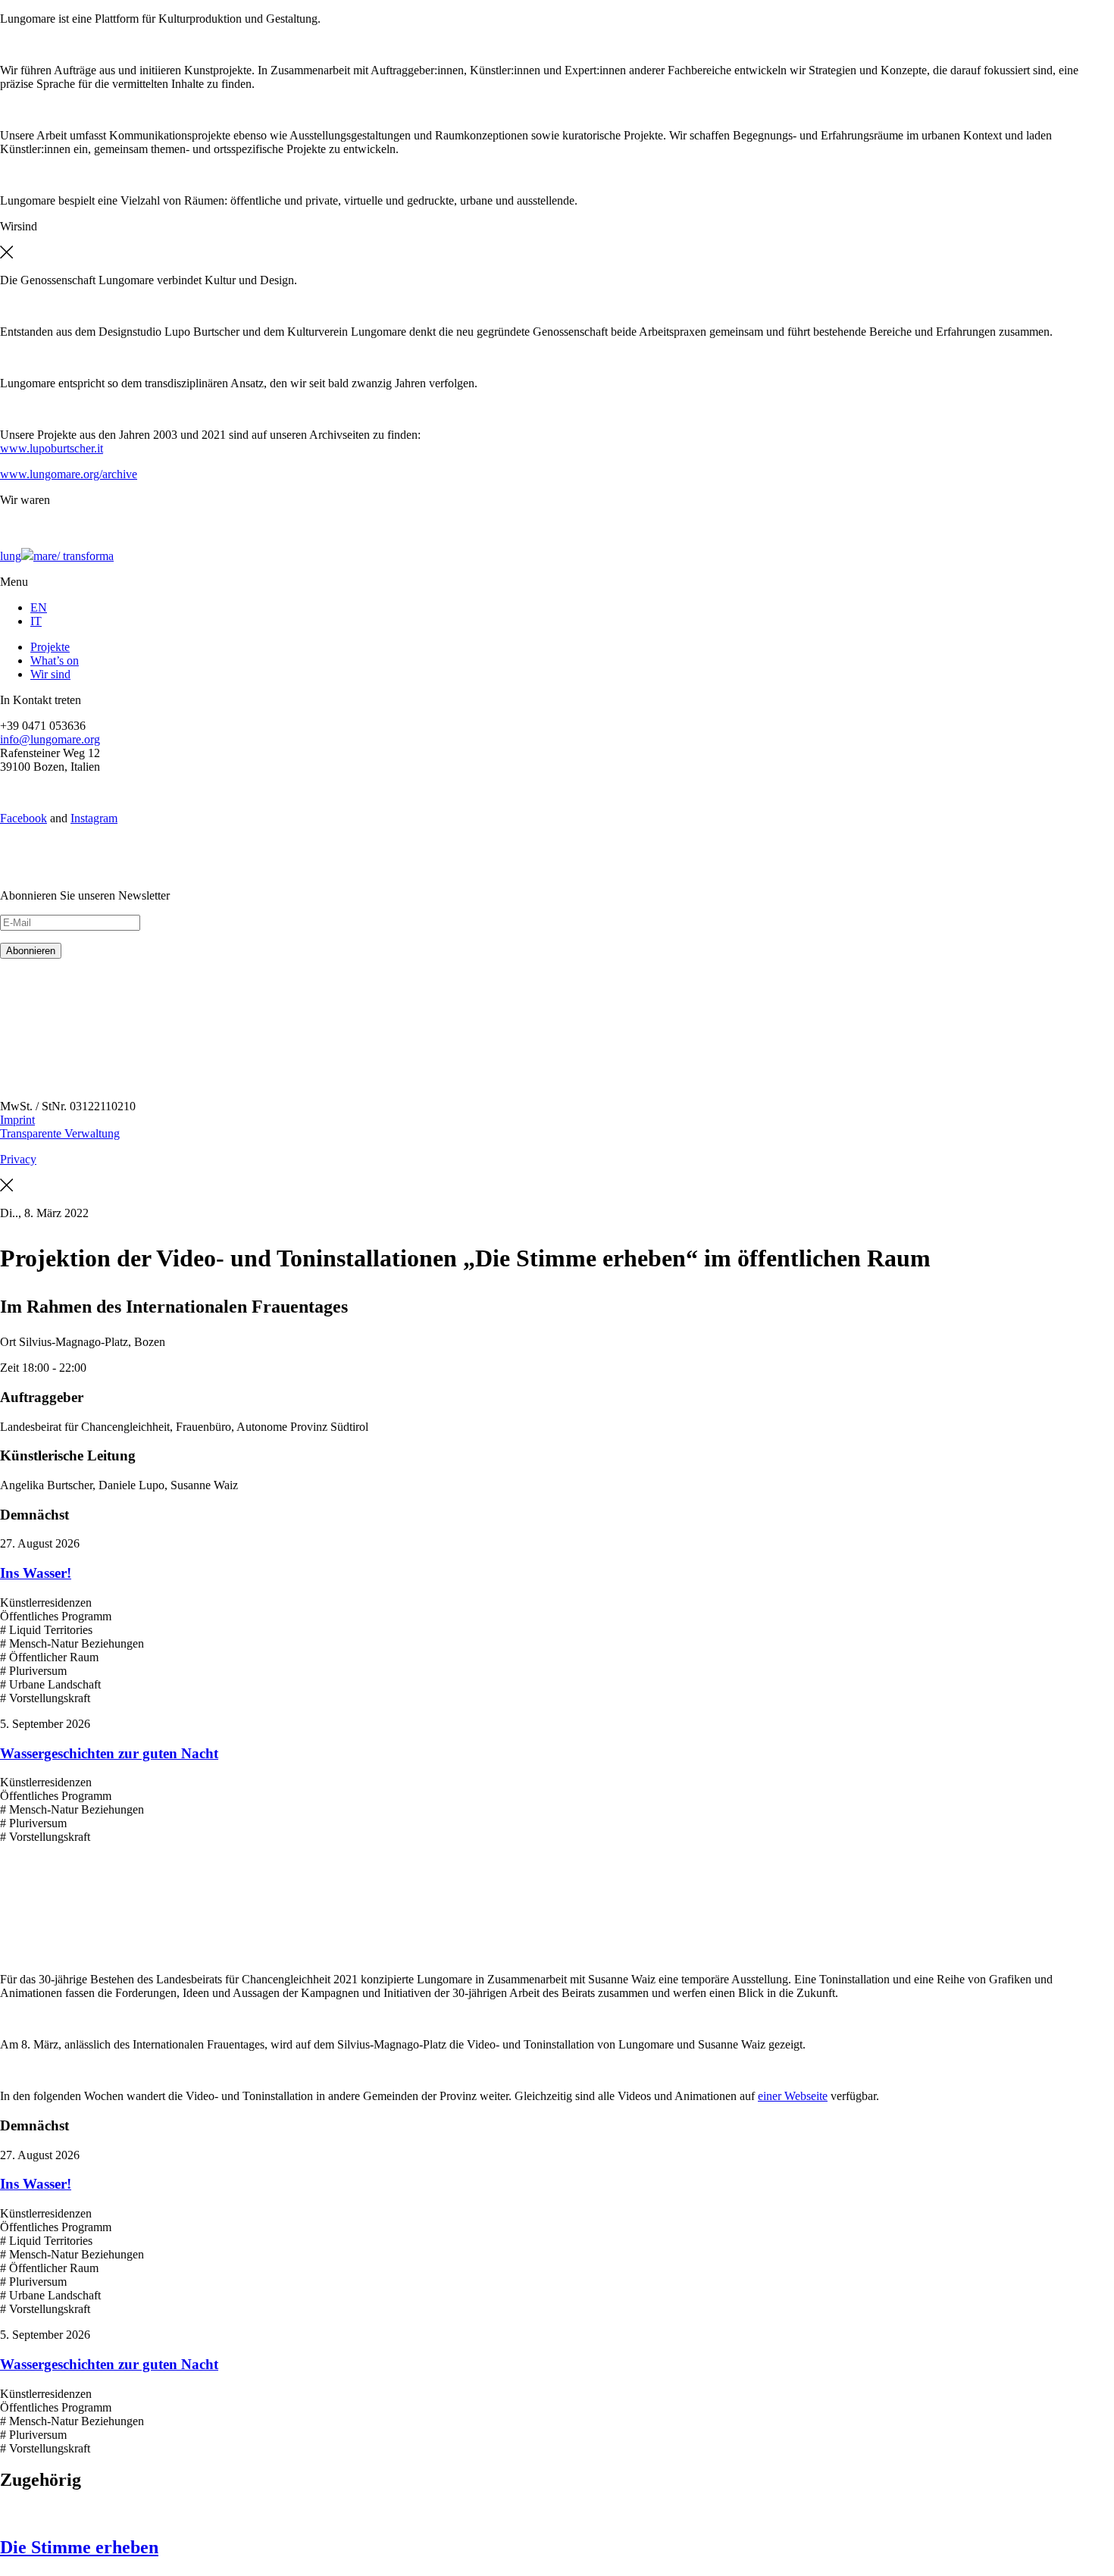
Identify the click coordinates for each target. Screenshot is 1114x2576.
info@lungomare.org (50, 739)
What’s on (55, 660)
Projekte (50, 647)
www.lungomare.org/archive (69, 474)
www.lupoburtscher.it (52, 448)
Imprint (17, 1120)
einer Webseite (793, 2096)
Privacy (18, 1159)
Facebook (23, 818)
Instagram (94, 818)
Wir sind (50, 674)
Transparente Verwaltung (60, 1133)
